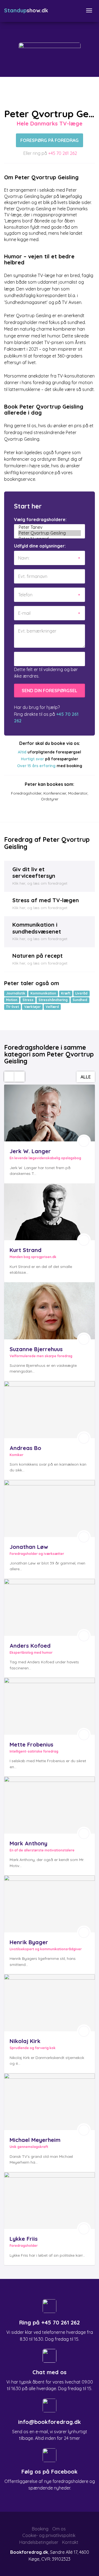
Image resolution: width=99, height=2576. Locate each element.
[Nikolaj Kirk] (50, 2003)
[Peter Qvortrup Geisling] (50, 533)
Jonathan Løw (29, 1547)
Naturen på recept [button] (38, 956)
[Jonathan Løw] (50, 1508)
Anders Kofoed (30, 1646)
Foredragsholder (26, 793)
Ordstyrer (50, 799)
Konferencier (55, 793)
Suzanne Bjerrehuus (36, 1349)
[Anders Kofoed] (50, 1607)
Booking (40, 2529)
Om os (59, 2529)
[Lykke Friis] (50, 2201)
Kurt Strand (26, 1250)
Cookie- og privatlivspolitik (49, 2535)
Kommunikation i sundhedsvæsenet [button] (37, 928)
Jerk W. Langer (30, 1151)
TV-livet (13, 1007)
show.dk (26, 10)
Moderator (78, 793)
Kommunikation (43, 993)
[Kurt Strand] (50, 1212)
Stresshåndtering (53, 1000)
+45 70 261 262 (63, 153)
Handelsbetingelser (39, 2542)
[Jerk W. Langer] (50, 1113)
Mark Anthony (28, 1843)
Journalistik (16, 993)
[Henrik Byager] (50, 1904)
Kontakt (70, 2542)
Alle (86, 1077)
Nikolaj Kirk (25, 2041)
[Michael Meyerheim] (50, 2102)
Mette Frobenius (31, 1744)
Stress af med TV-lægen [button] (46, 900)
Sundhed (80, 1000)
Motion (12, 1000)
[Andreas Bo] (50, 1410)
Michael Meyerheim (35, 2140)
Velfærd (52, 1007)
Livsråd (81, 993)
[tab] (50, 876)
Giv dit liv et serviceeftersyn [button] (34, 872)
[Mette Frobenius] (50, 1706)
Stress (28, 1000)
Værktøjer (32, 1007)
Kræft (66, 993)
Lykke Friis (24, 2239)
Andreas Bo (25, 1448)
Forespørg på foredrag (50, 140)
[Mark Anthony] (50, 1805)
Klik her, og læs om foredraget (40, 883)
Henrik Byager (29, 1942)
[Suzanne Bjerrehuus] (50, 1311)
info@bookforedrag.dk (50, 2422)
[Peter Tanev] (50, 527)
